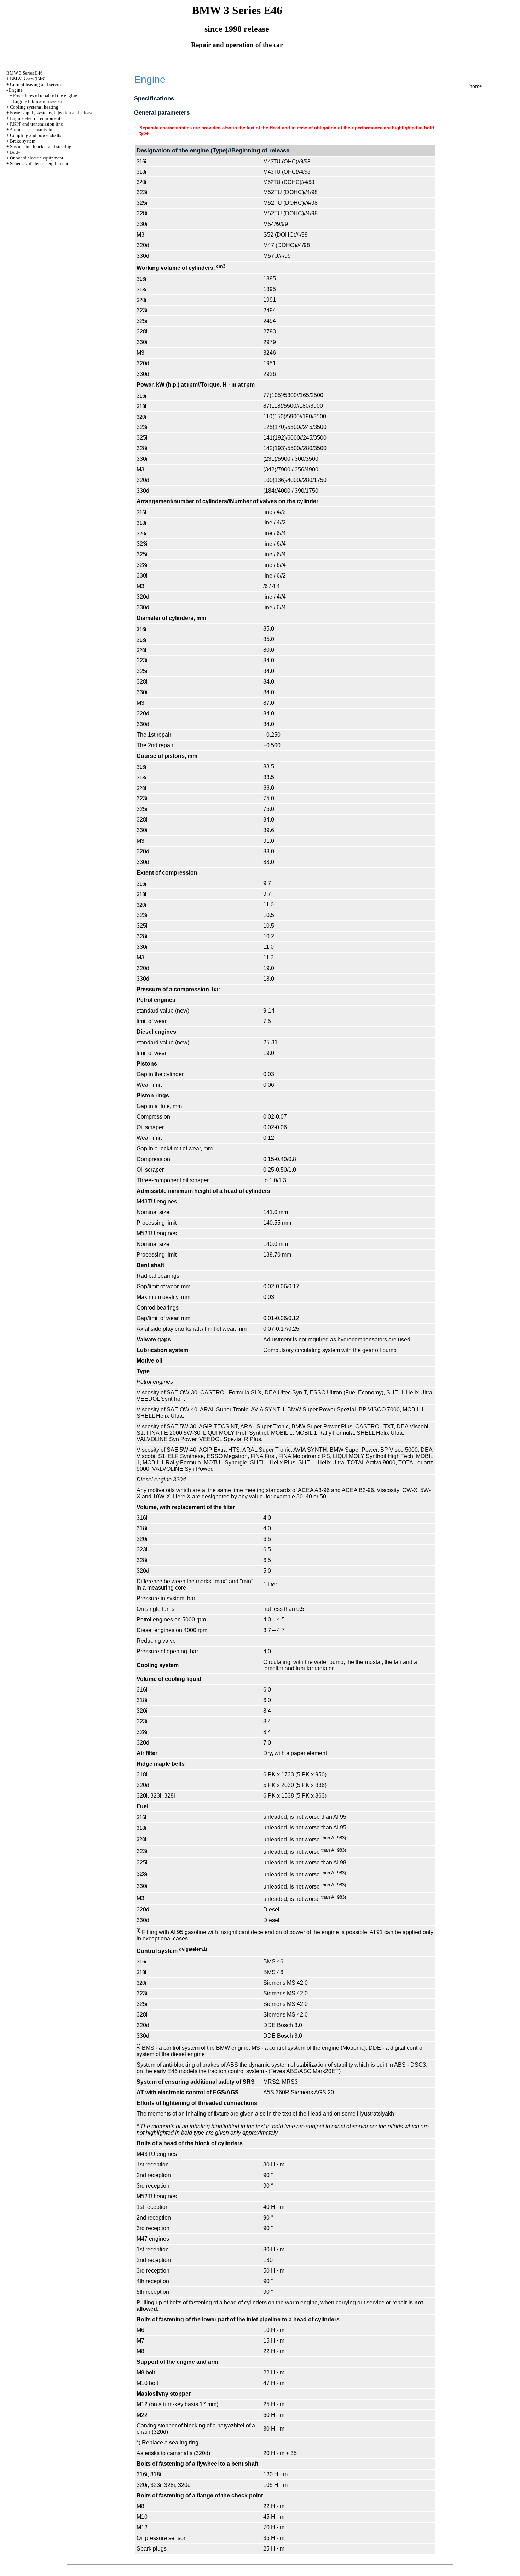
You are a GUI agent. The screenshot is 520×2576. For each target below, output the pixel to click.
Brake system (23, 141)
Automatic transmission (32, 130)
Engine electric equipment (35, 118)
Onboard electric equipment (37, 158)
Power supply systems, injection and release (52, 113)
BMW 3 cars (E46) (28, 79)
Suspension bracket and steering (41, 147)
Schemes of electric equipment (39, 164)
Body (15, 152)
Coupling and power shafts (36, 135)
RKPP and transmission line (36, 124)
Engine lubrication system (38, 101)
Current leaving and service (36, 84)
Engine (16, 90)
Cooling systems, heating (34, 107)
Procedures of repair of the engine (45, 96)
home (476, 86)
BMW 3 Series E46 (25, 73)
